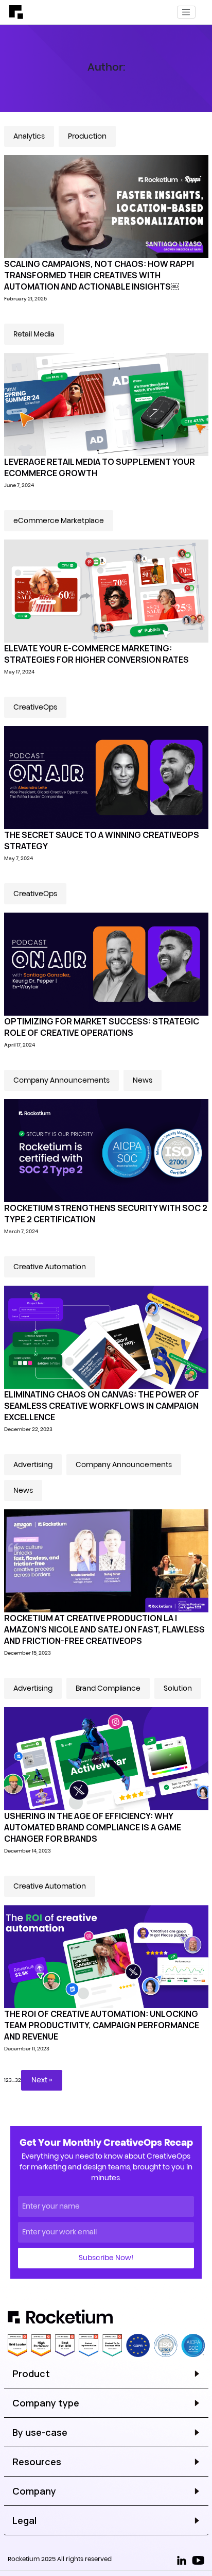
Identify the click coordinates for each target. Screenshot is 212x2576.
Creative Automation (50, 1267)
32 (18, 2080)
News (143, 1080)
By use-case (40, 2432)
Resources (37, 2462)
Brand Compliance (108, 1688)
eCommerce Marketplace (59, 520)
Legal (24, 2520)
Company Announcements (61, 1080)
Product (31, 2373)
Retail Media (34, 334)
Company (34, 2491)
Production (87, 136)
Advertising (33, 1464)
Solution (178, 1688)
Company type (46, 2403)
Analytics (29, 136)
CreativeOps (35, 707)
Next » (42, 2080)
